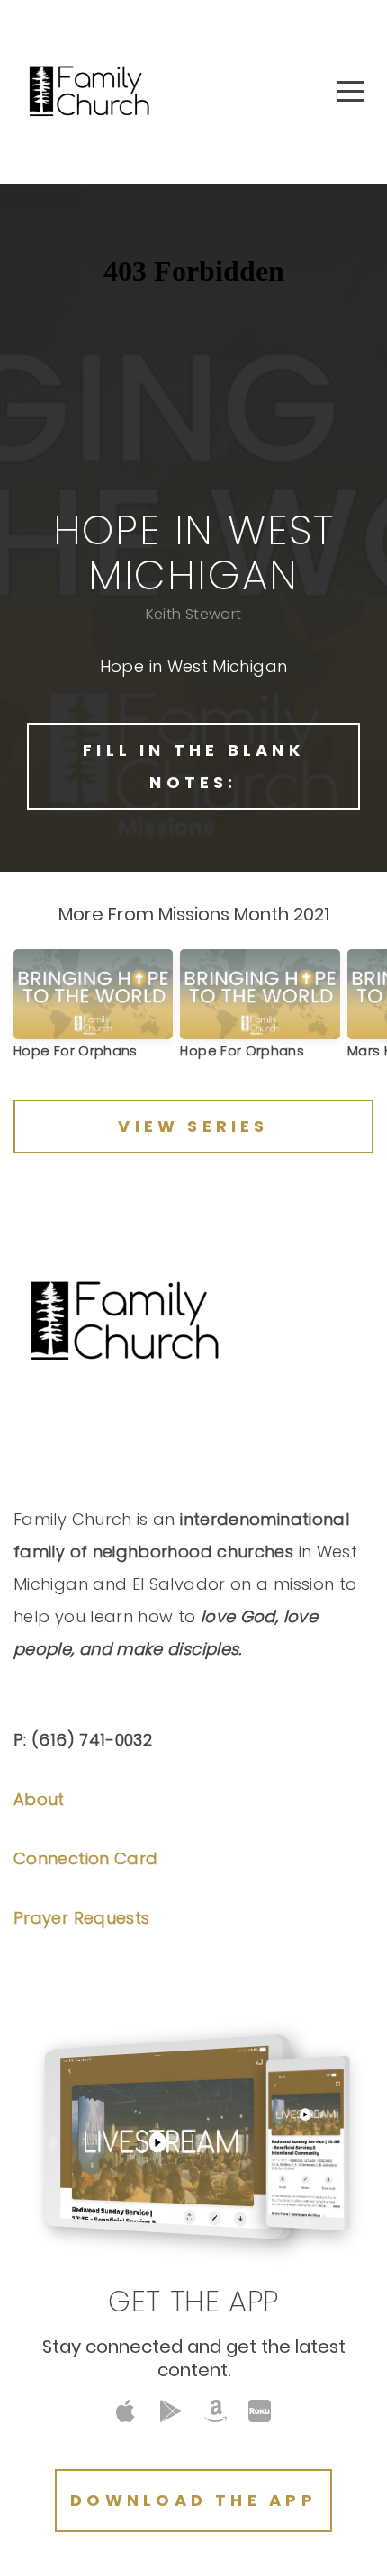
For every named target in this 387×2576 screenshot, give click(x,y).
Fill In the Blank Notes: (193, 766)
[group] (93, 1011)
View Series (193, 1126)
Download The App (193, 2500)
